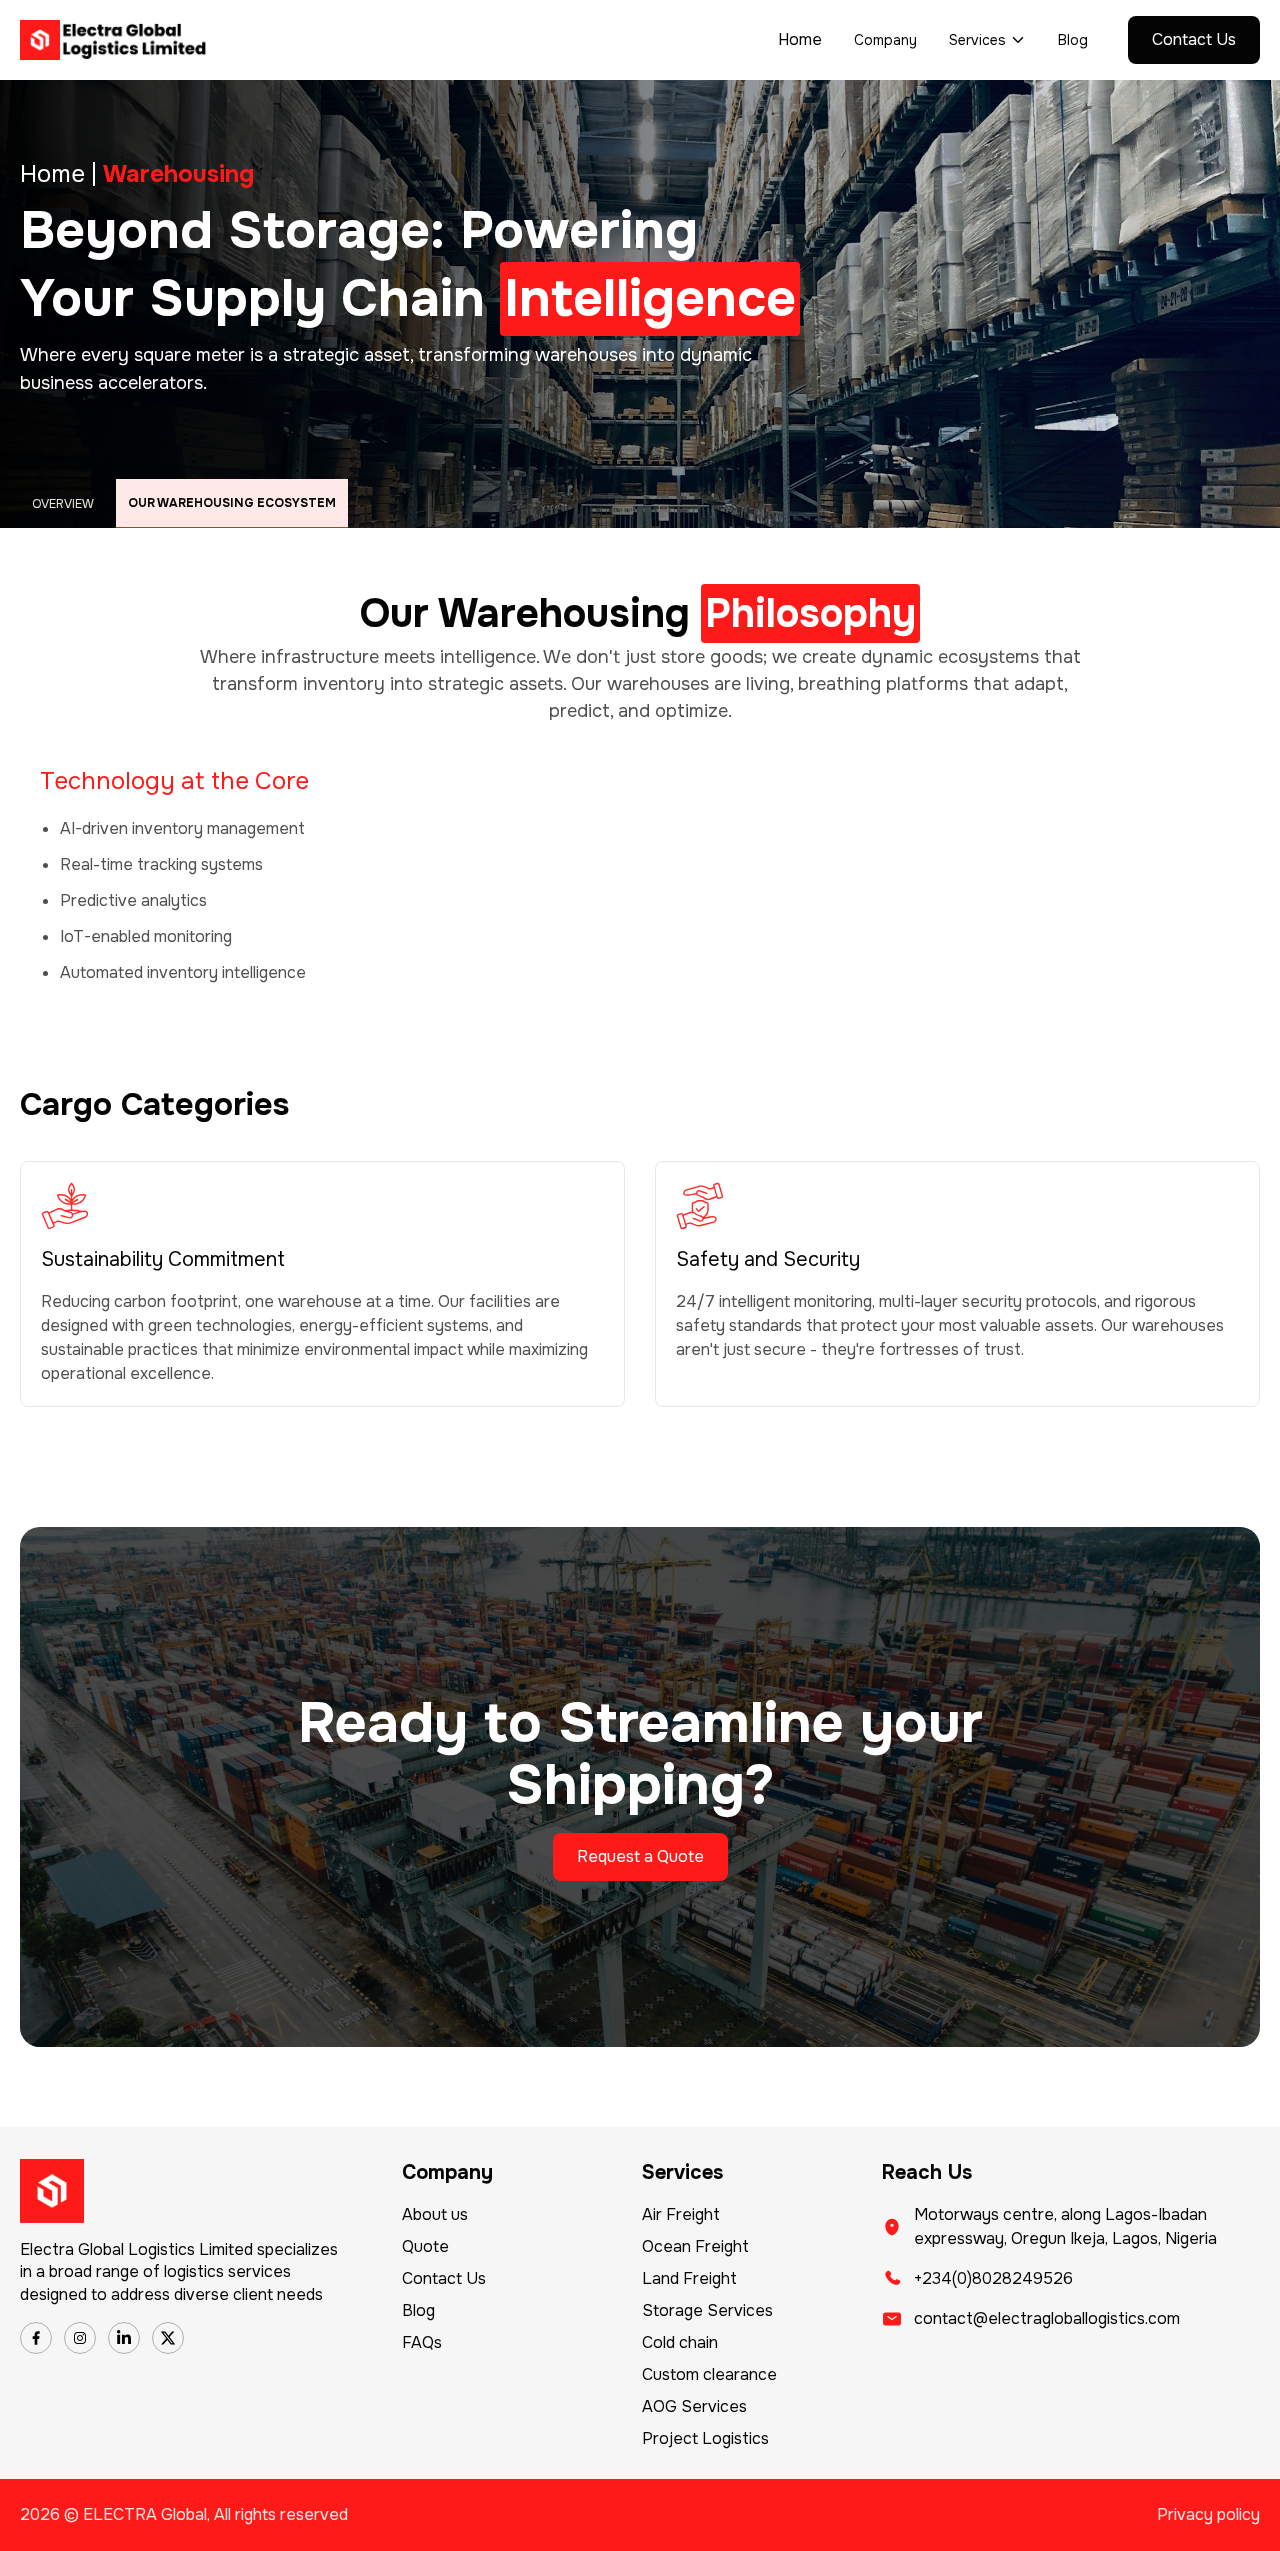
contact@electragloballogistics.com (1047, 2318)
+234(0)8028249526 (993, 2278)
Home (800, 39)
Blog (1073, 40)
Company (885, 40)
